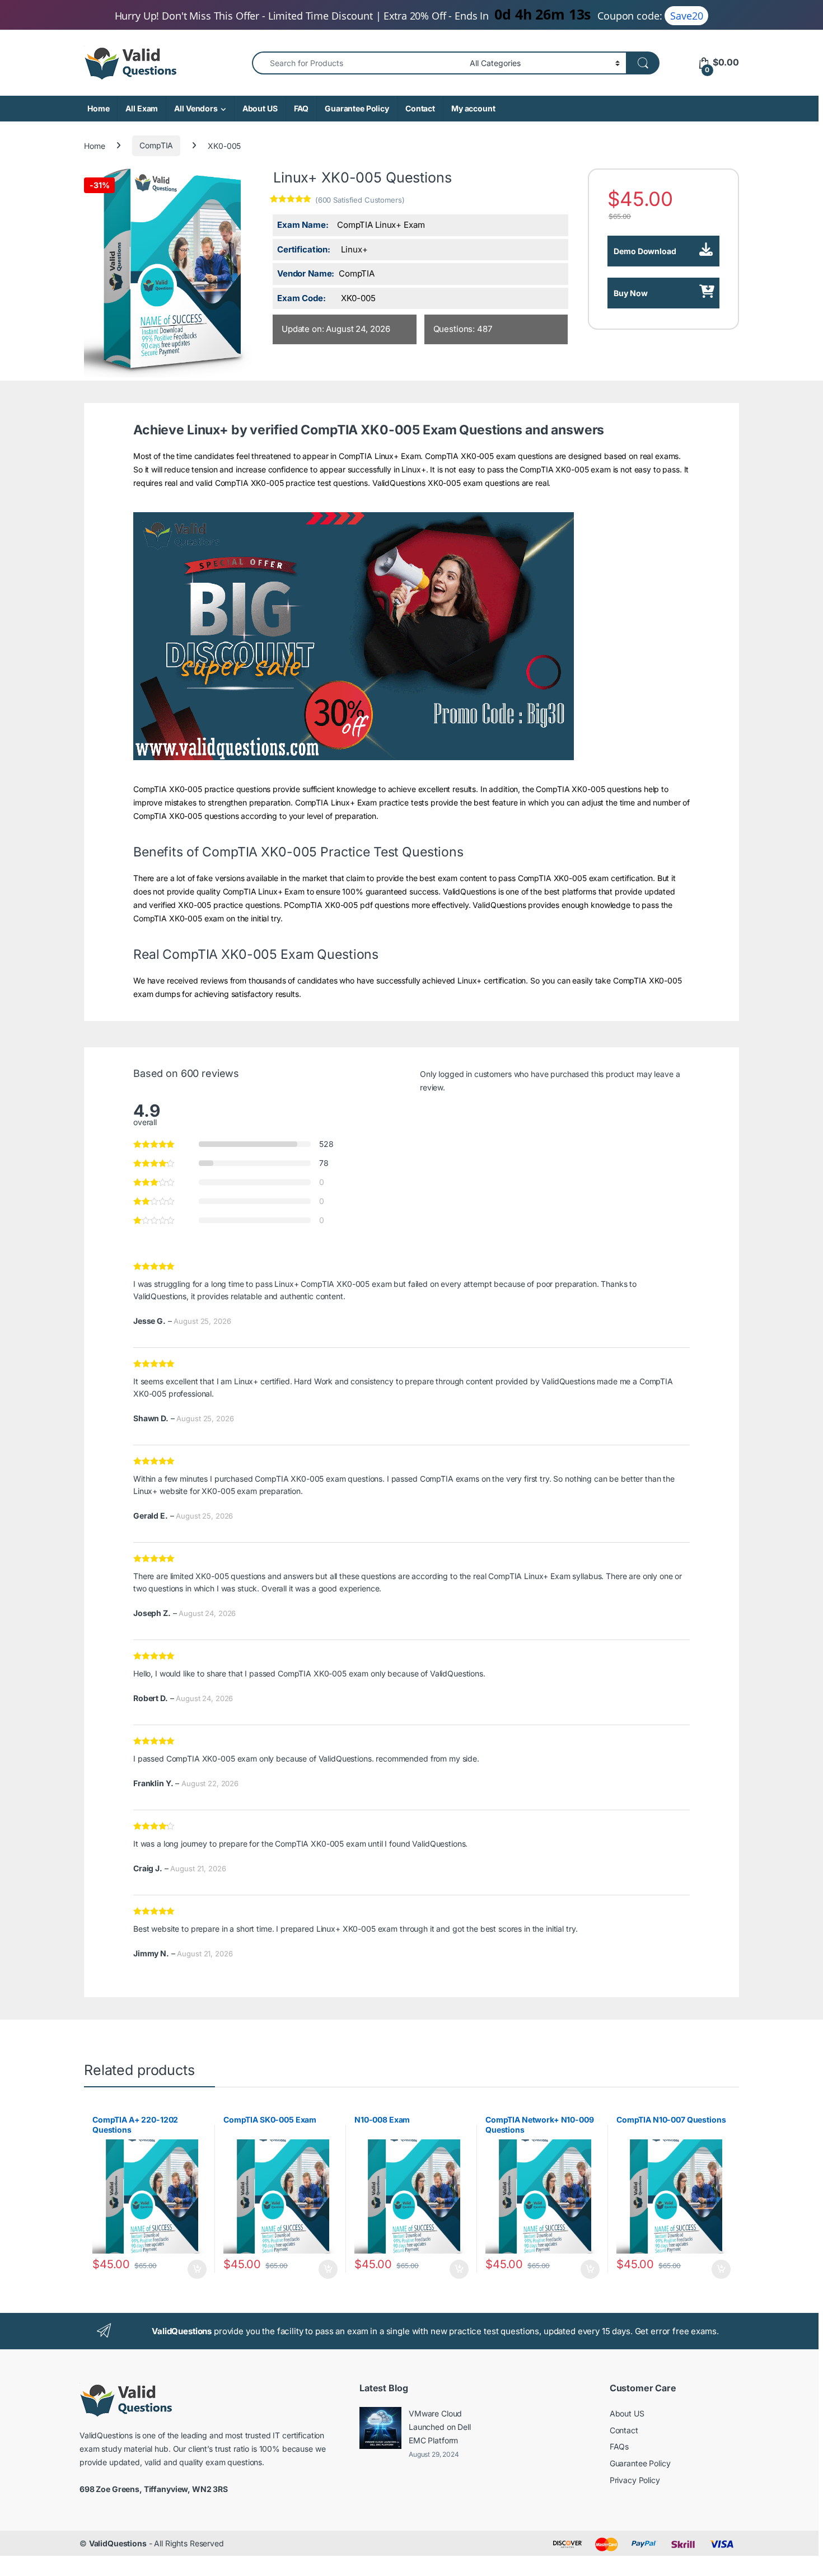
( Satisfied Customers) (360, 200)
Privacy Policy (635, 2480)
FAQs (619, 2446)
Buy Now (631, 293)
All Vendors (196, 108)
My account (473, 108)
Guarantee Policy (357, 108)
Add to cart (197, 2269)
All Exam (142, 108)
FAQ (301, 108)
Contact (420, 108)
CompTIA (156, 145)
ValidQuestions (118, 2543)
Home (98, 108)
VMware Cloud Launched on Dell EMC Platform (440, 2427)
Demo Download (645, 251)
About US (260, 108)
